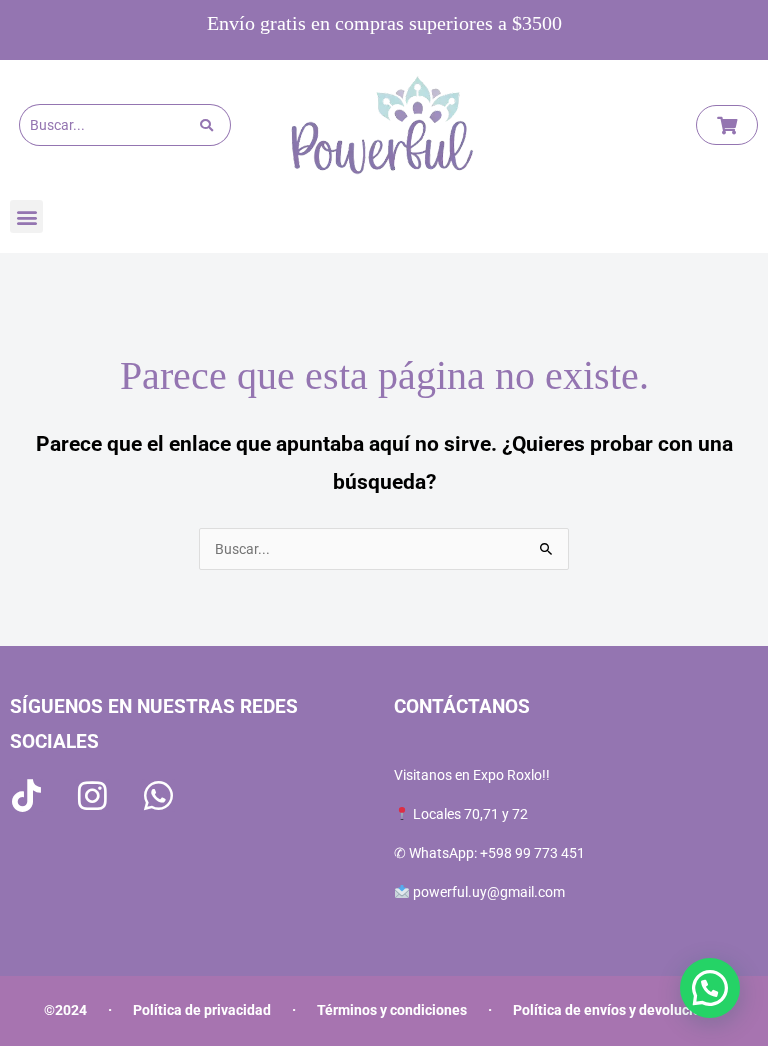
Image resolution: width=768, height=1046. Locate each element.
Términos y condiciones (392, 1010)
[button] (26, 216)
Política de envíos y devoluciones (618, 1010)
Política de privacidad (202, 1010)
